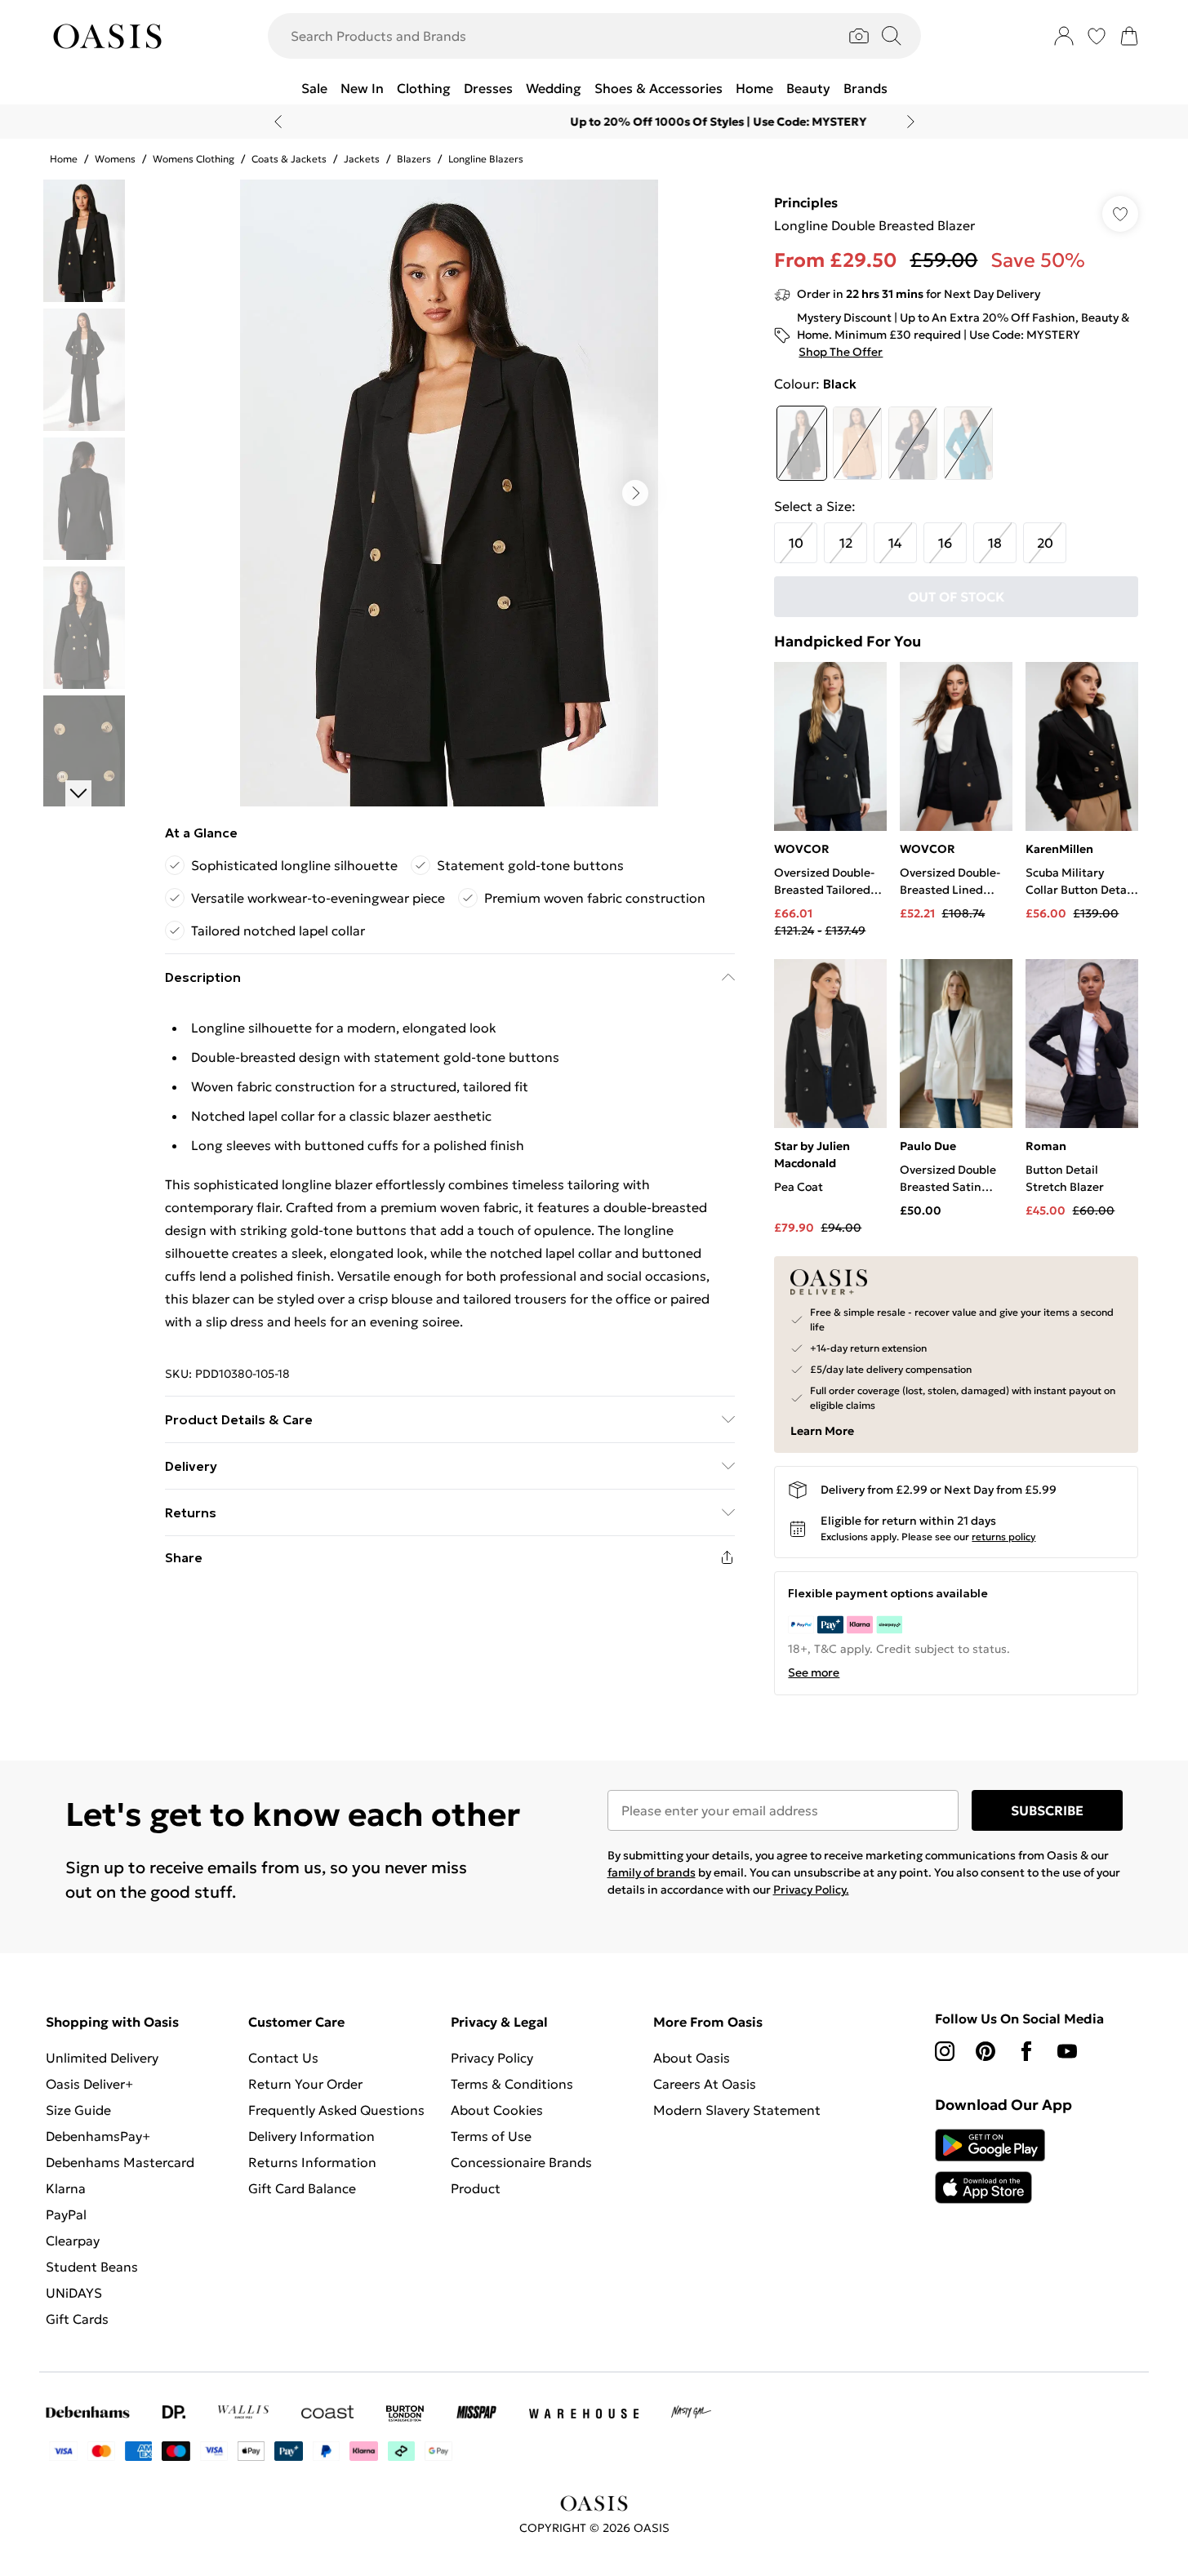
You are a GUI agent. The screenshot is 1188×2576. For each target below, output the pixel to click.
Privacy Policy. (811, 1890)
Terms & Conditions (512, 2084)
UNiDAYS (74, 2293)
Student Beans (92, 2267)
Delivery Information (311, 2136)
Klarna (66, 2188)
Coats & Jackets (289, 159)
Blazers (414, 159)
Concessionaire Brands (521, 2162)
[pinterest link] (986, 2051)
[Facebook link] (1026, 2051)
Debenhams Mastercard (120, 2162)
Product (476, 2188)
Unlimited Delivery (102, 2058)
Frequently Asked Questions (336, 2110)
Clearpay (73, 2241)
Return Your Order (305, 2084)
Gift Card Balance (302, 2188)
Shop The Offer (841, 352)
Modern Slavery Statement (737, 2110)
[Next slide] (911, 122)
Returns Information (312, 2162)
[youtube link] (1067, 2051)
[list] (449, 493)
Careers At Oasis (705, 2084)
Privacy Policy (492, 2058)
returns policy (1003, 1537)
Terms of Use (491, 2136)
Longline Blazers (486, 159)
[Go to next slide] (635, 493)
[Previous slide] (278, 122)
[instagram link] (945, 2051)
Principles (806, 202)
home (64, 159)
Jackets (362, 159)
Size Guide (78, 2110)
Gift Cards (77, 2319)
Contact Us (283, 2058)
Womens (115, 159)
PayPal (66, 2214)
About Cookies (497, 2110)
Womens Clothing (194, 159)
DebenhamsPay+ (98, 2136)
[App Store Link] (990, 2166)
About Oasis (692, 2058)
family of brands (652, 1872)
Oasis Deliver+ (89, 2084)
